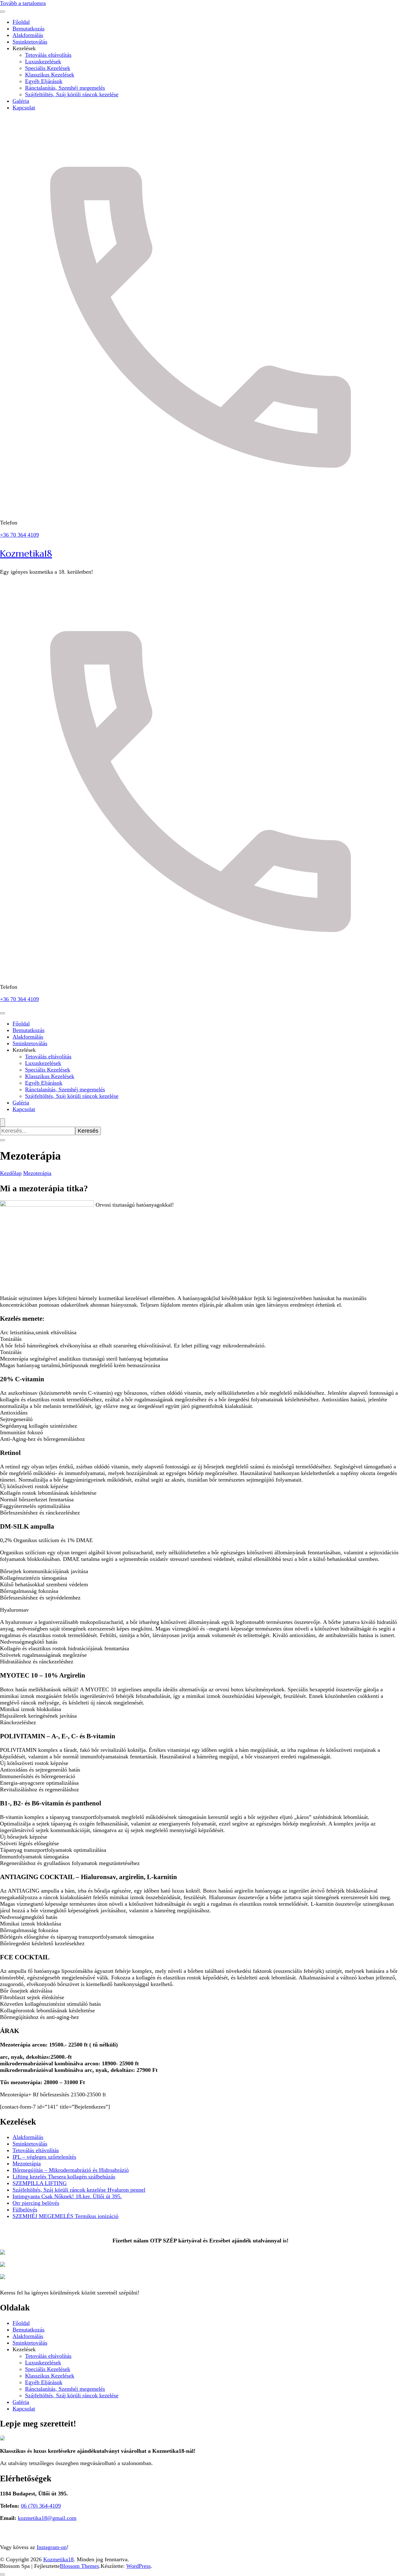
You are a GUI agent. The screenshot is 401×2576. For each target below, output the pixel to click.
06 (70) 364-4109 (41, 2506)
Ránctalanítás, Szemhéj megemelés (65, 88)
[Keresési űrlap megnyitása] (3, 1122)
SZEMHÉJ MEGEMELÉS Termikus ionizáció (65, 2216)
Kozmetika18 (26, 553)
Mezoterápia (27, 2163)
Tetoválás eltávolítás (48, 55)
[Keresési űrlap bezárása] (3, 1140)
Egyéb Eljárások (44, 81)
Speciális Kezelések (48, 68)
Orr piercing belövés (36, 2203)
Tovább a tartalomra (23, 3)
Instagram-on (52, 2547)
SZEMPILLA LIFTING (40, 2183)
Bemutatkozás (29, 29)
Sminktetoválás (30, 42)
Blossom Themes (79, 2566)
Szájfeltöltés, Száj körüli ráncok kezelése (72, 94)
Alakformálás (28, 35)
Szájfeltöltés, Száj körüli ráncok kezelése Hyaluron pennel (79, 2190)
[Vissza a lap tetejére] (3, 2574)
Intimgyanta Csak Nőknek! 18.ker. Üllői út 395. (67, 2196)
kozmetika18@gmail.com (47, 2518)
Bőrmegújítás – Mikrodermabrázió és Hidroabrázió (71, 2170)
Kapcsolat (24, 108)
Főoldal (21, 22)
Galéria (21, 101)
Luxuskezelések (43, 61)
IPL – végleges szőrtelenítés (44, 2157)
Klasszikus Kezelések (50, 75)
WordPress (138, 2566)
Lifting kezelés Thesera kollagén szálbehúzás (64, 2177)
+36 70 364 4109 (19, 535)
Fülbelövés (25, 2210)
